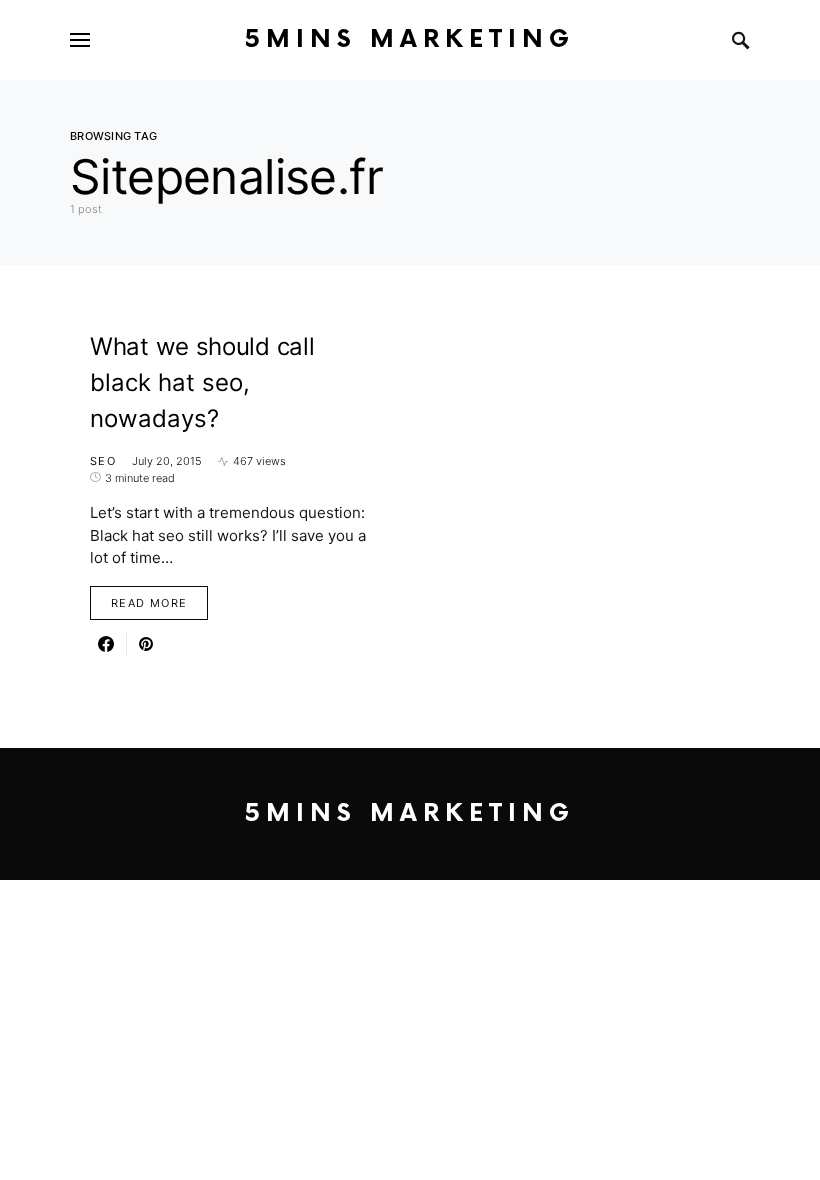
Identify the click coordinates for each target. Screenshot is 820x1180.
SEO (103, 461)
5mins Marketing (410, 39)
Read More (149, 603)
